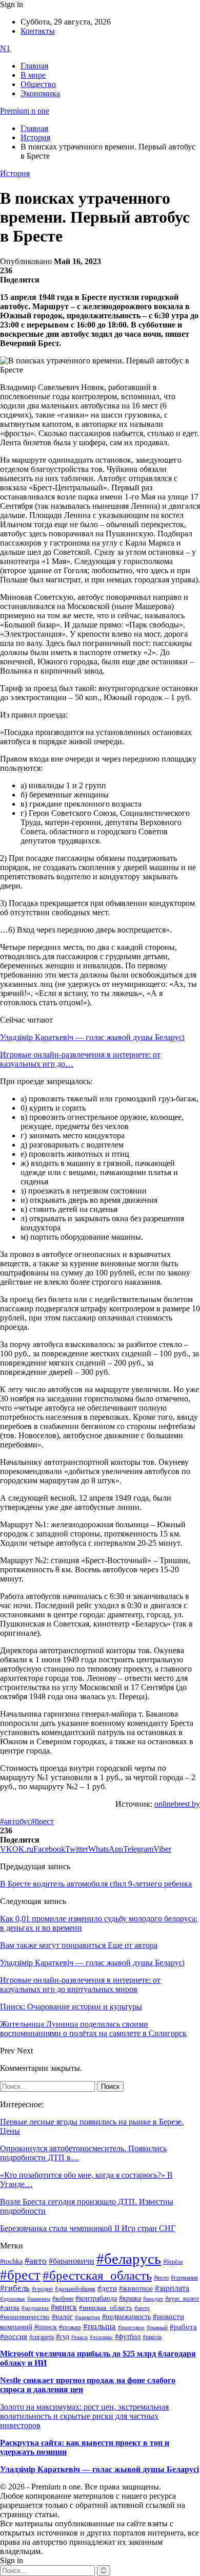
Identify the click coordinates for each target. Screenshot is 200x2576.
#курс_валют (182, 2299)
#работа (183, 2327)
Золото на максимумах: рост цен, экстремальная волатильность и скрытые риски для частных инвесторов (84, 2416)
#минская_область (106, 2308)
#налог (62, 2317)
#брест (42, 1821)
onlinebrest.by (177, 1804)
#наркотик (87, 2317)
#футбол (128, 2336)
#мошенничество (25, 2317)
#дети (107, 2288)
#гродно (42, 2289)
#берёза (173, 2262)
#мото (142, 2308)
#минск (64, 2307)
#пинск (46, 2327)
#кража (130, 2298)
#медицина (35, 2308)
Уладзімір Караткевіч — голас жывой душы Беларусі (92, 1037)
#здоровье (13, 2299)
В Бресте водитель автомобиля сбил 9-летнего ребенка (96, 1884)
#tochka (11, 2261)
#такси (79, 2337)
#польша (99, 2326)
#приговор (131, 2327)
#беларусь (129, 2259)
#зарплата (172, 2288)
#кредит (153, 2299)
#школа (152, 2337)
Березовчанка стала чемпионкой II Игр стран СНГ (88, 2228)
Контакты (38, 31)
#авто (36, 2261)
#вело (161, 2278)
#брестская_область (97, 2275)
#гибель (15, 2288)
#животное (136, 2288)
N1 (5, 48)
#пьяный (157, 2327)
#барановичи (72, 2261)
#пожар (70, 2327)
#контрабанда (96, 2298)
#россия (14, 2336)
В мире (33, 75)
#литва (10, 2308)
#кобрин (63, 2299)
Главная (34, 66)
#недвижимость (126, 2317)
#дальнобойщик (75, 2289)
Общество (38, 84)
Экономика (40, 93)
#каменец (39, 2299)
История (15, 173)
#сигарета (42, 2337)
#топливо (101, 2337)
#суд (63, 2337)
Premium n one (25, 111)
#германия (184, 2278)
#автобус (15, 1821)
